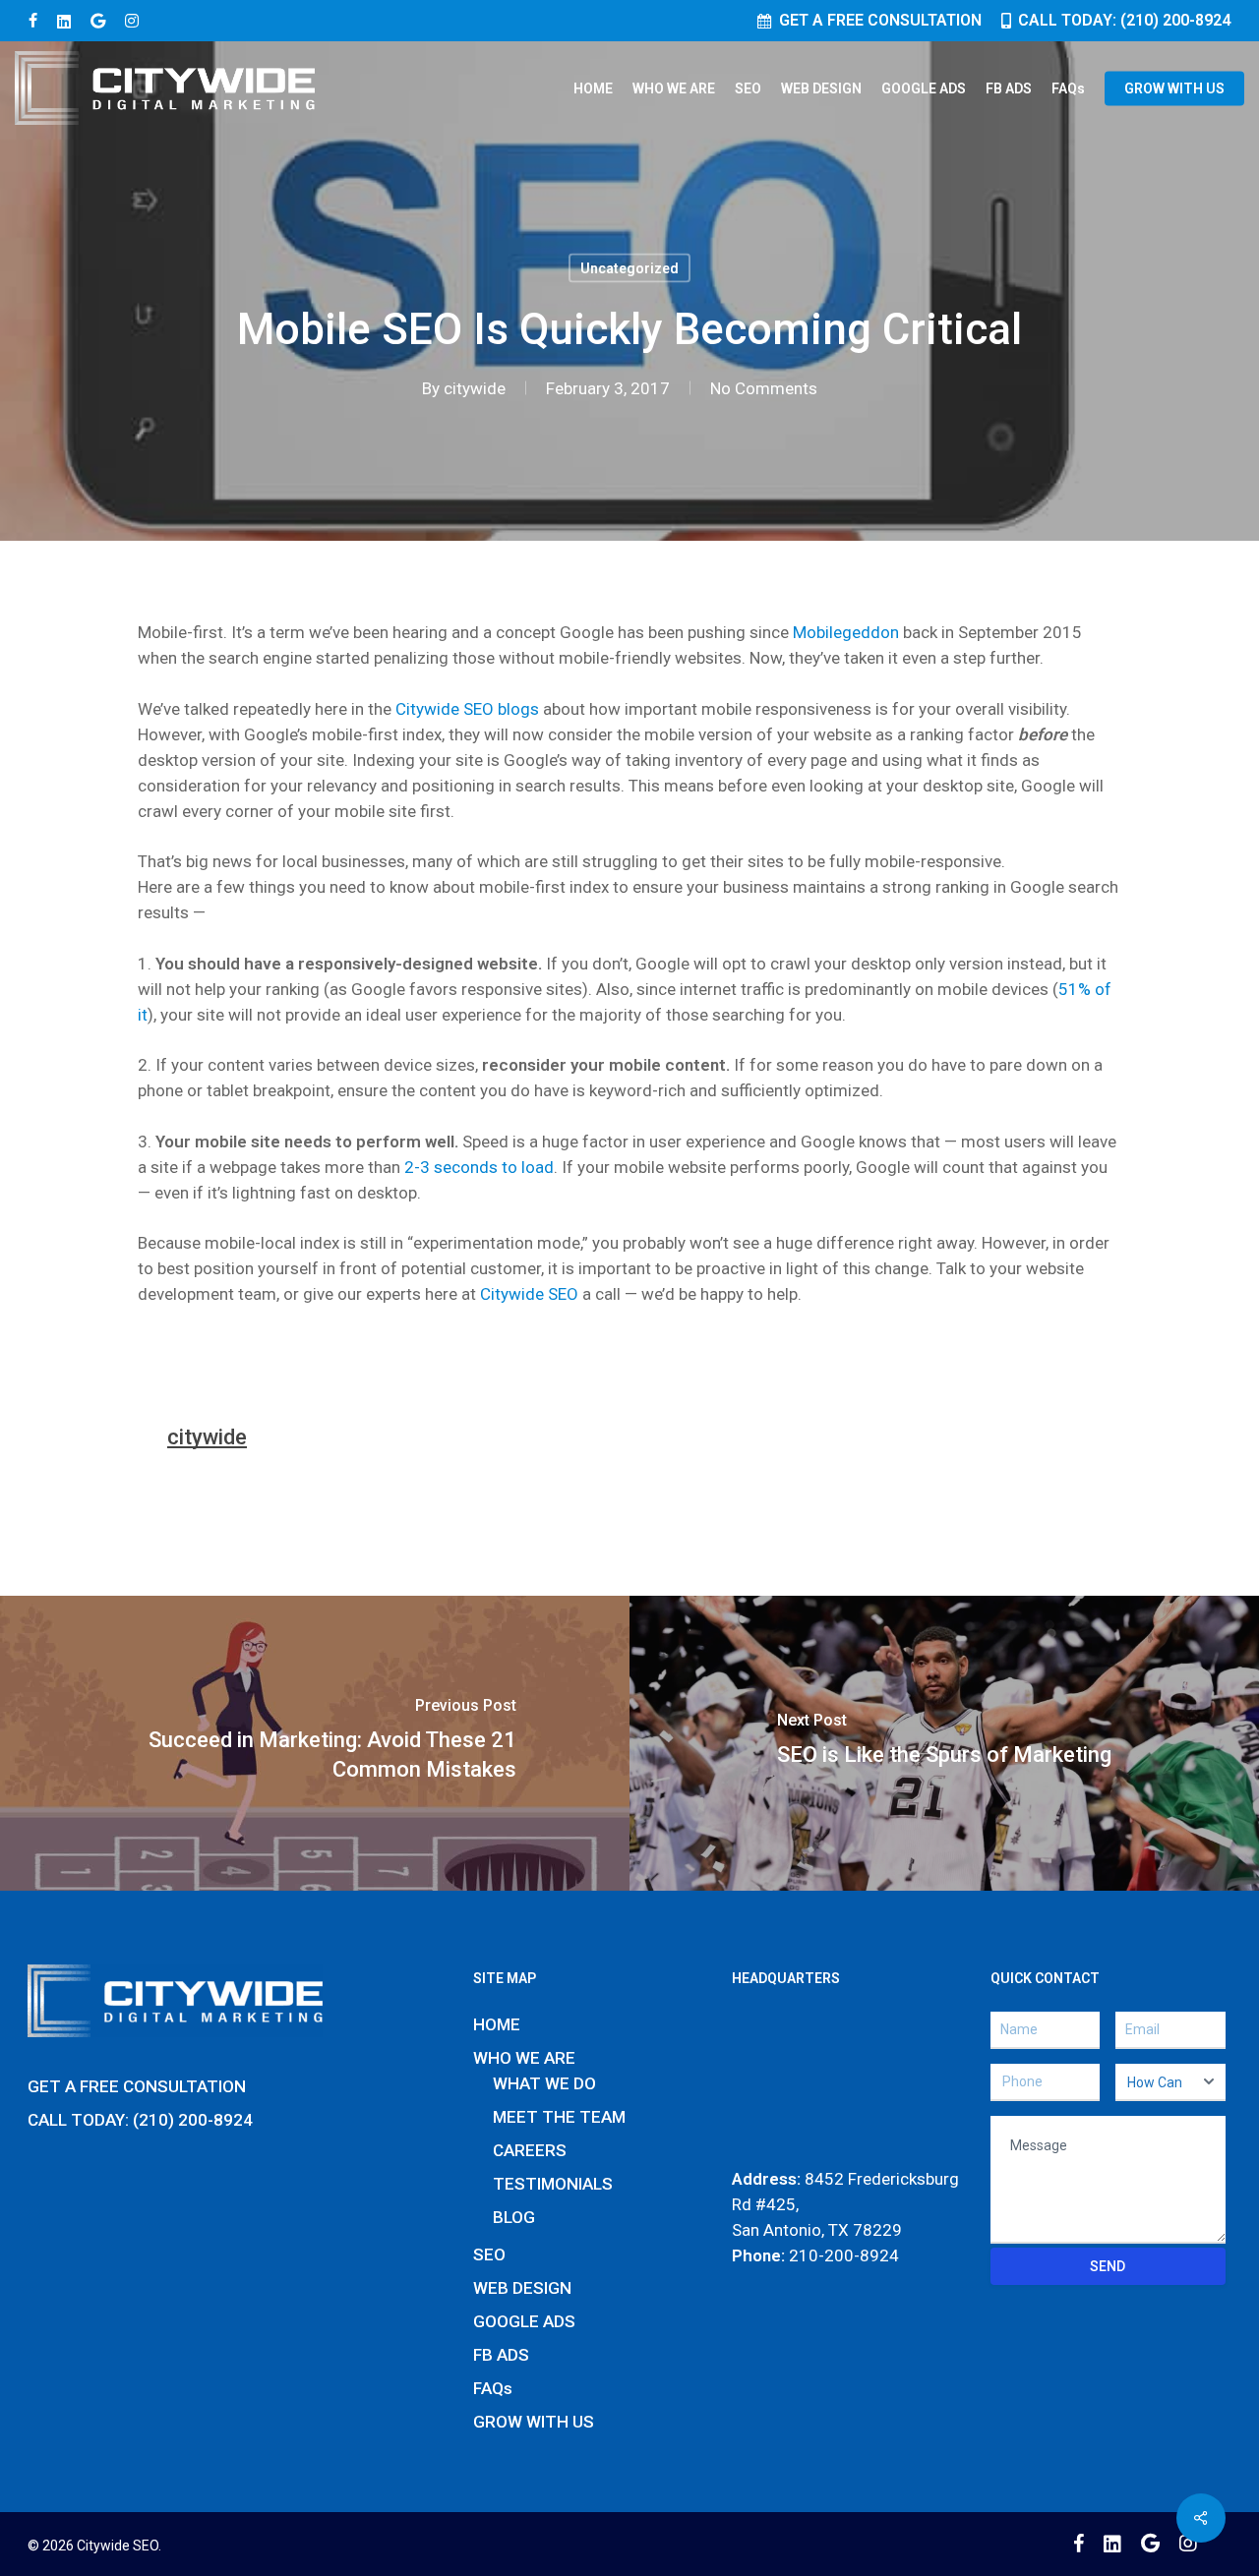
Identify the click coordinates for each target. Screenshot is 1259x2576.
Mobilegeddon (846, 632)
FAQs (493, 2388)
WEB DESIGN (522, 2288)
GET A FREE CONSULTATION (137, 2086)
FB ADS (501, 2355)
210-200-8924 (844, 2255)
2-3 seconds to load (479, 1167)
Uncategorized (629, 268)
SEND (1108, 2266)
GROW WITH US (534, 2422)
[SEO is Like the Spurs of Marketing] (944, 1743)
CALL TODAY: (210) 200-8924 (140, 2120)
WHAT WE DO (544, 2083)
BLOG (514, 2217)
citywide (475, 388)
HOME (497, 2024)
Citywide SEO (445, 709)
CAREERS (530, 2150)
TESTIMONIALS (553, 2184)
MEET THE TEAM (559, 2117)
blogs (518, 709)
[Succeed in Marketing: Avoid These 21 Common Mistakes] (315, 1743)
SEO (489, 2254)
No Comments (764, 388)
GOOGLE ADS (524, 2321)
